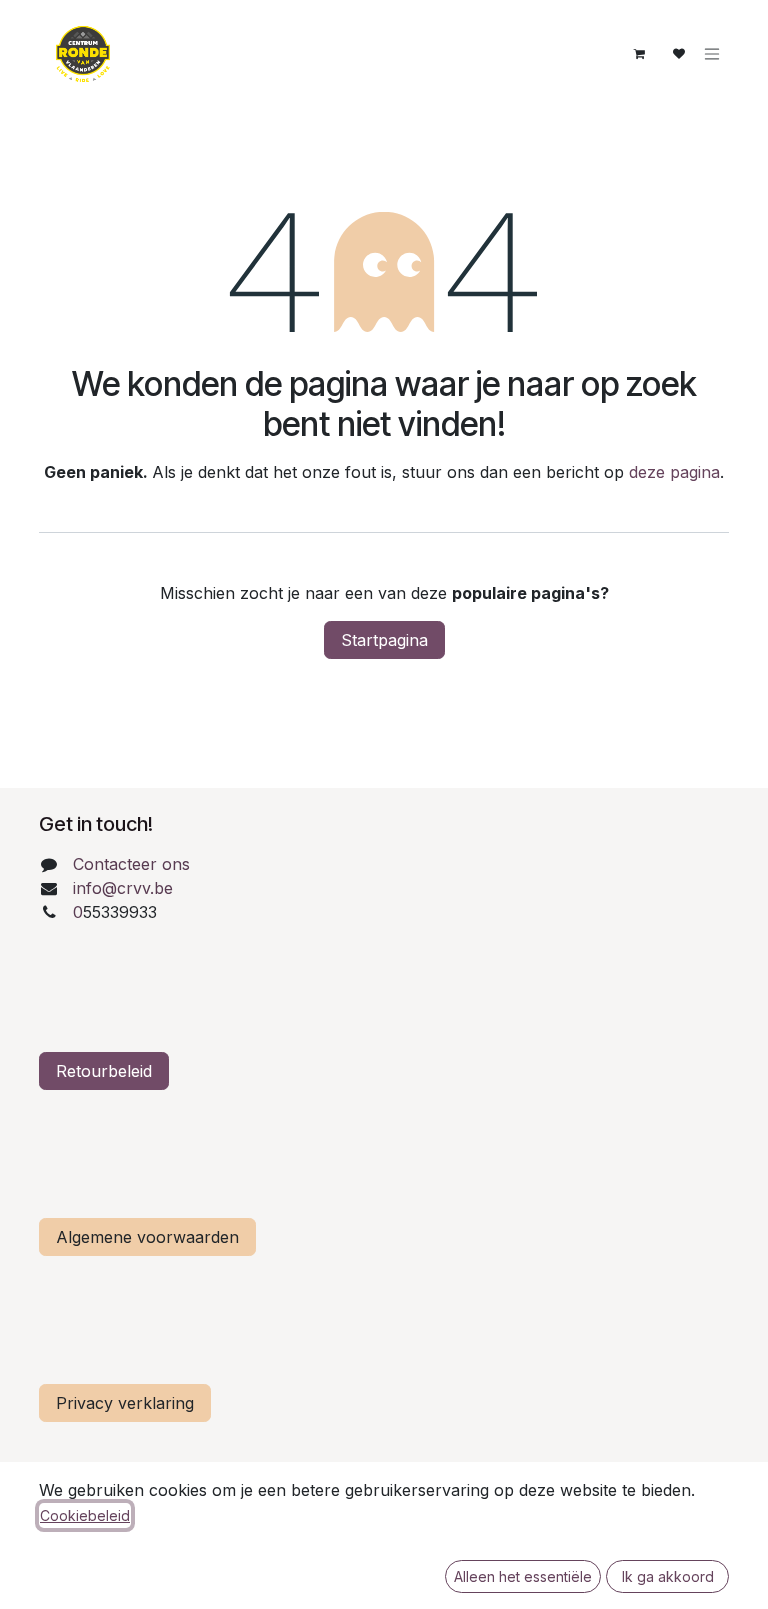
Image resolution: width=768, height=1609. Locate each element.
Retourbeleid (104, 1071)
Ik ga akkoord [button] (668, 1576)
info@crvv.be (123, 888)
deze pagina (674, 472)
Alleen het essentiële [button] (523, 1576)
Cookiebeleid (85, 1515)
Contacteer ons (131, 864)
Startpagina (384, 640)
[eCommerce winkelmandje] (639, 54)
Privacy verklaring (125, 1403)
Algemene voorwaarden (147, 1237)
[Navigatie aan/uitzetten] (712, 54)
